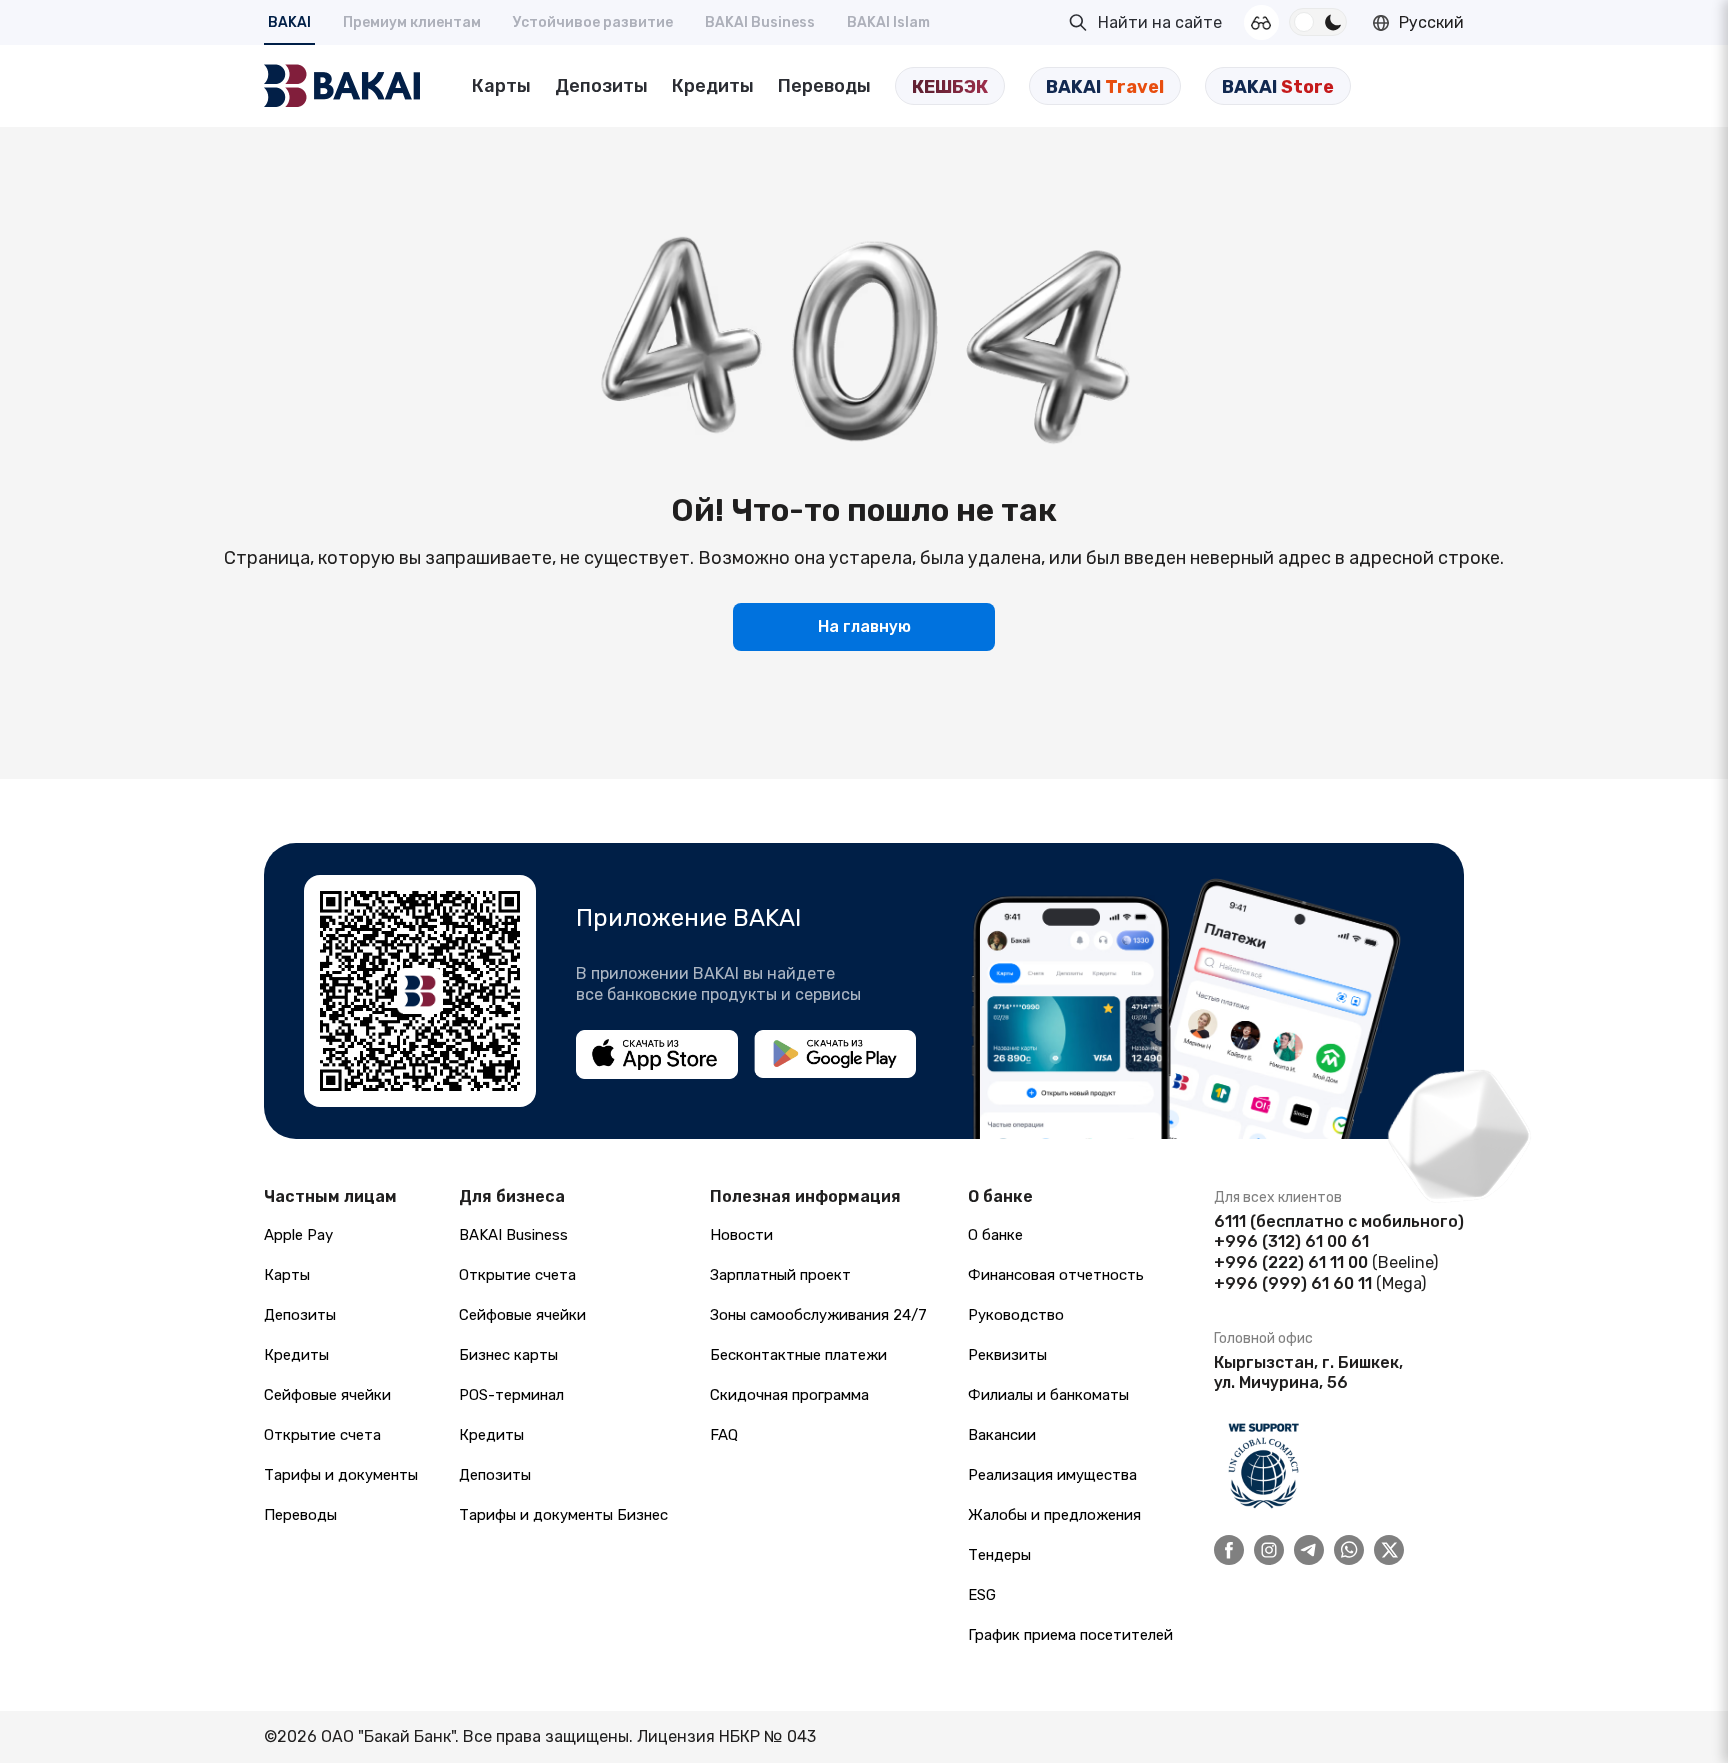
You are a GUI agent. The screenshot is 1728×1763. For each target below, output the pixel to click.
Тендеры (999, 1555)
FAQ (724, 1435)
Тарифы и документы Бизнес (563, 1515)
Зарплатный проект (780, 1275)
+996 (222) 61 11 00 (1291, 1262)
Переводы (824, 86)
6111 (1230, 1221)
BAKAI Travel (1105, 87)
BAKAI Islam (888, 22)
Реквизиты (1007, 1355)
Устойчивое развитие (593, 22)
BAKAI (289, 22)
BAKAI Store (1278, 87)
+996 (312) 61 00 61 (1291, 1241)
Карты (501, 86)
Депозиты (601, 86)
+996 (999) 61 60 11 (1293, 1283)
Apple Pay (298, 1235)
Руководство (1016, 1315)
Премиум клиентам (412, 22)
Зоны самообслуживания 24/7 (818, 1315)
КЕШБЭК (950, 87)
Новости (741, 1235)
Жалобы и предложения (1054, 1515)
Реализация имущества (1052, 1475)
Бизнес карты (508, 1355)
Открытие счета (322, 1435)
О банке (995, 1235)
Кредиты (713, 86)
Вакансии (1002, 1435)
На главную (864, 626)
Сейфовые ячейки (327, 1395)
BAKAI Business (760, 22)
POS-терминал (511, 1395)
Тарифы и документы (341, 1475)
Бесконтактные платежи (798, 1355)
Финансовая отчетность (1056, 1275)
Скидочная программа (789, 1395)
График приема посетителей (1070, 1635)
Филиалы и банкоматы (1048, 1395)
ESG (982, 1595)
